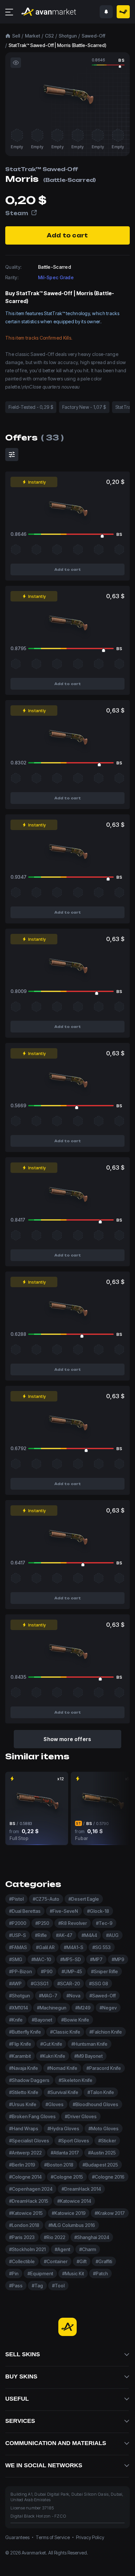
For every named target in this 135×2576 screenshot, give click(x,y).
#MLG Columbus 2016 (72, 2225)
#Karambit (20, 2056)
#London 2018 (24, 2225)
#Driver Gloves (81, 2116)
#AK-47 (64, 1935)
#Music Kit (73, 2273)
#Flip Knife (20, 2044)
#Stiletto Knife (24, 2092)
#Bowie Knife (75, 2020)
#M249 (83, 2008)
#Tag (37, 2286)
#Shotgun (19, 1996)
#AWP (15, 1984)
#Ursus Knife (23, 2104)
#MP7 (96, 1959)
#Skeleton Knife (76, 2080)
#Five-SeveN (64, 1911)
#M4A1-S (74, 1947)
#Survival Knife (63, 2092)
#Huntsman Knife (89, 2044)
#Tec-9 (104, 1923)
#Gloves (55, 2104)
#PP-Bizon (20, 1971)
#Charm (88, 2249)
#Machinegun (52, 2008)
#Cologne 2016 (108, 2177)
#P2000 (18, 1923)
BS (121, 60)
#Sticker (107, 2141)
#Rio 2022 (55, 2237)
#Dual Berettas (25, 1911)
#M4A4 (89, 1935)
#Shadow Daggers (29, 2080)
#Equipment (40, 2273)
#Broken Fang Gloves (32, 2116)
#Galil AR (45, 1947)
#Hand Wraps (24, 2128)
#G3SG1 (39, 1984)
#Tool (58, 2286)
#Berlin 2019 (22, 2165)
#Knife (16, 2020)
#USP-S (18, 1935)
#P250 (42, 1923)
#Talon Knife (101, 2092)
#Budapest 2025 (100, 2165)
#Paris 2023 (22, 2237)
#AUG (112, 1935)
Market (32, 36)
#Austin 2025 (102, 2153)
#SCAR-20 (69, 1984)
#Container (56, 2261)
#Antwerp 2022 (25, 2153)
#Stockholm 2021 (27, 2249)
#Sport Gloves (74, 2141)
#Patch (100, 2273)
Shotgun (68, 36)
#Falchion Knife (106, 2032)
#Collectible (22, 2261)
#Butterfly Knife (25, 2032)
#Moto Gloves (104, 2128)
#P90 (47, 1971)
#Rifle (41, 1935)
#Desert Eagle (84, 1899)
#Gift (82, 2261)
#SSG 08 (99, 1984)
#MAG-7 (48, 1996)
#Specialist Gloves (29, 2141)
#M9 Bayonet (88, 2056)
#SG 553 (102, 1947)
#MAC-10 (41, 1959)
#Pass (16, 2286)
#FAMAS (18, 1947)
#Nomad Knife (62, 2068)
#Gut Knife (51, 2044)
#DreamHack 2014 (81, 2189)
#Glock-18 (98, 1911)
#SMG (16, 1959)
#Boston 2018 (59, 2165)
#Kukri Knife (53, 2056)
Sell (16, 36)
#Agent (62, 2249)
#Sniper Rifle (105, 1971)
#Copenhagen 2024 (31, 2189)
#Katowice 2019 (69, 2213)
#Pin (14, 2273)
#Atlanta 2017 (65, 2153)
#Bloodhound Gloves (96, 2104)
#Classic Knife (65, 2032)
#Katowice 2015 (26, 2213)
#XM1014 (19, 2008)
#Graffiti (104, 2261)
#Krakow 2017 (110, 2213)
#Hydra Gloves (63, 2128)
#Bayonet (42, 2020)
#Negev (108, 2008)
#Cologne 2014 (25, 2177)
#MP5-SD (71, 1959)
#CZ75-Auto (46, 1899)
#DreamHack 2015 (29, 2201)
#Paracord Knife (104, 2068)
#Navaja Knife (24, 2068)
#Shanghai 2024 (92, 2237)
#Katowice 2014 (74, 2201)
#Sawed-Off (103, 1996)
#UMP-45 (72, 1971)
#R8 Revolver (73, 1923)
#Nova (73, 1996)
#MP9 (118, 1959)
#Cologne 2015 (67, 2177)
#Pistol (16, 1899)
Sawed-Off (93, 36)
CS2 (49, 36)
